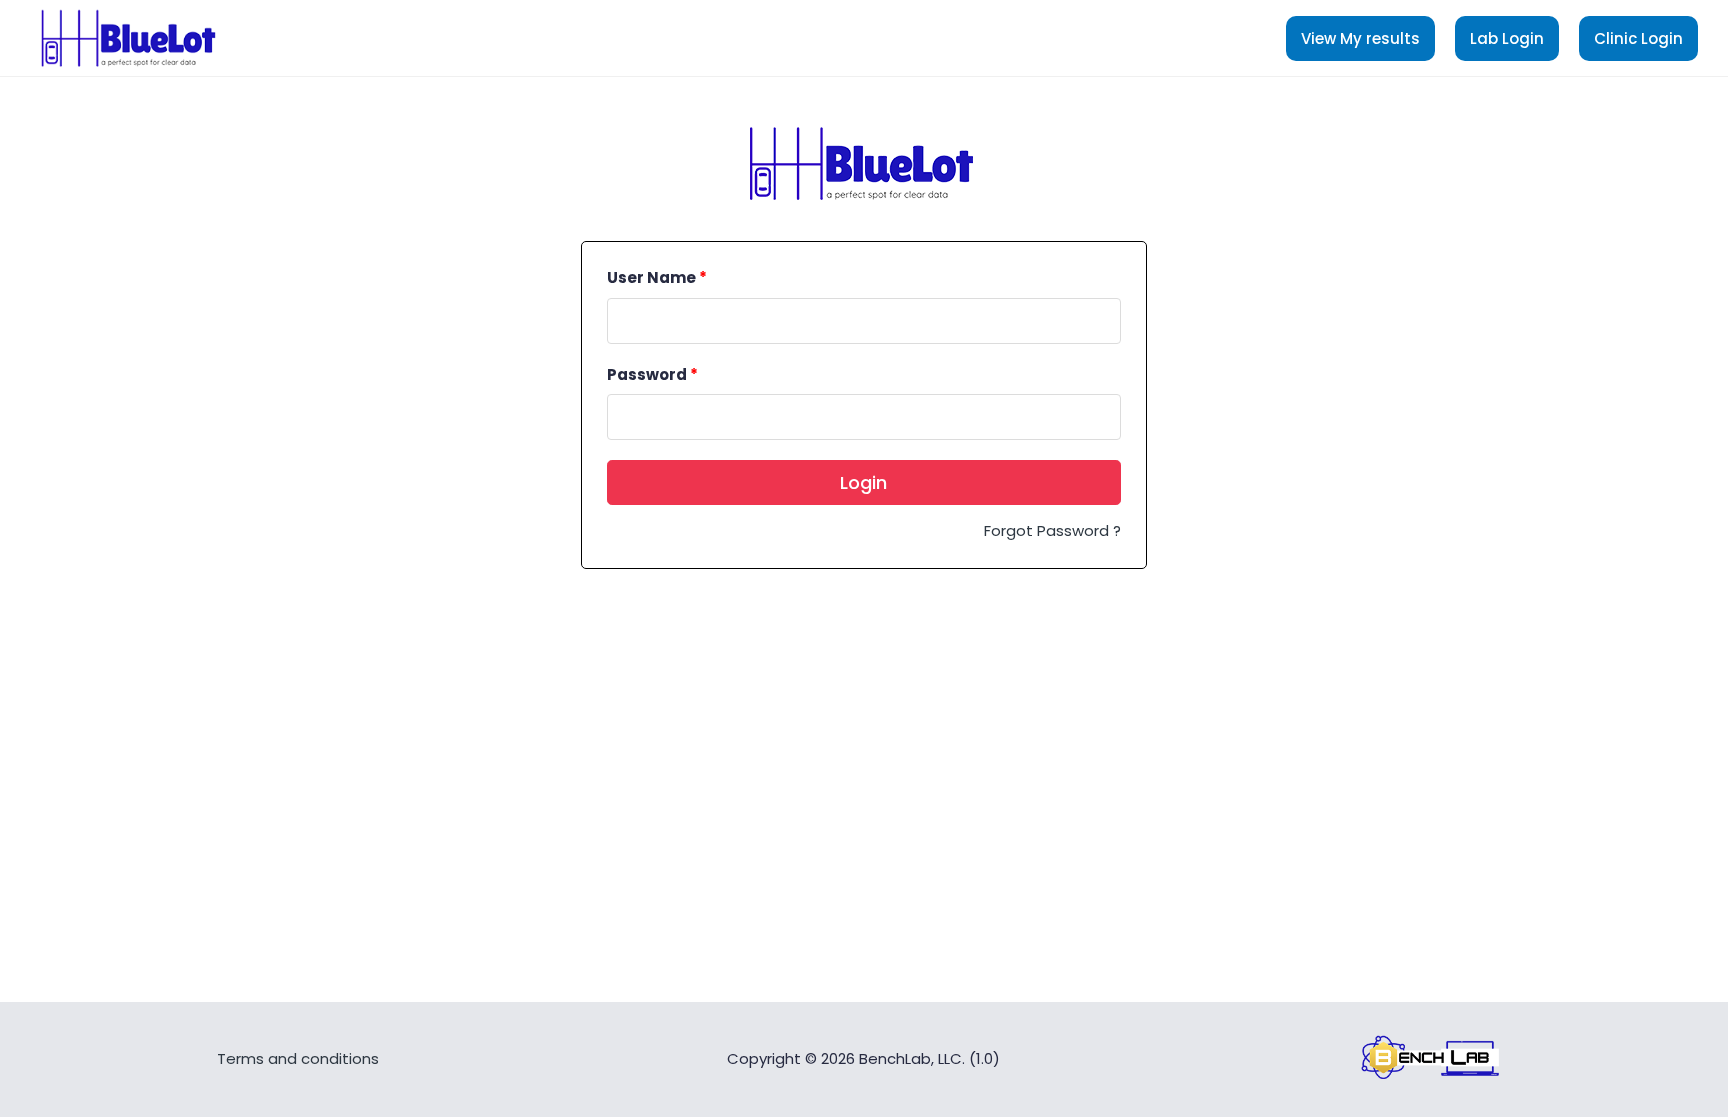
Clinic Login (1638, 38)
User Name (657, 277)
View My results (1360, 38)
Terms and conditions (298, 1058)
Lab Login (1507, 38)
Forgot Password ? (1052, 530)
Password (652, 374)
